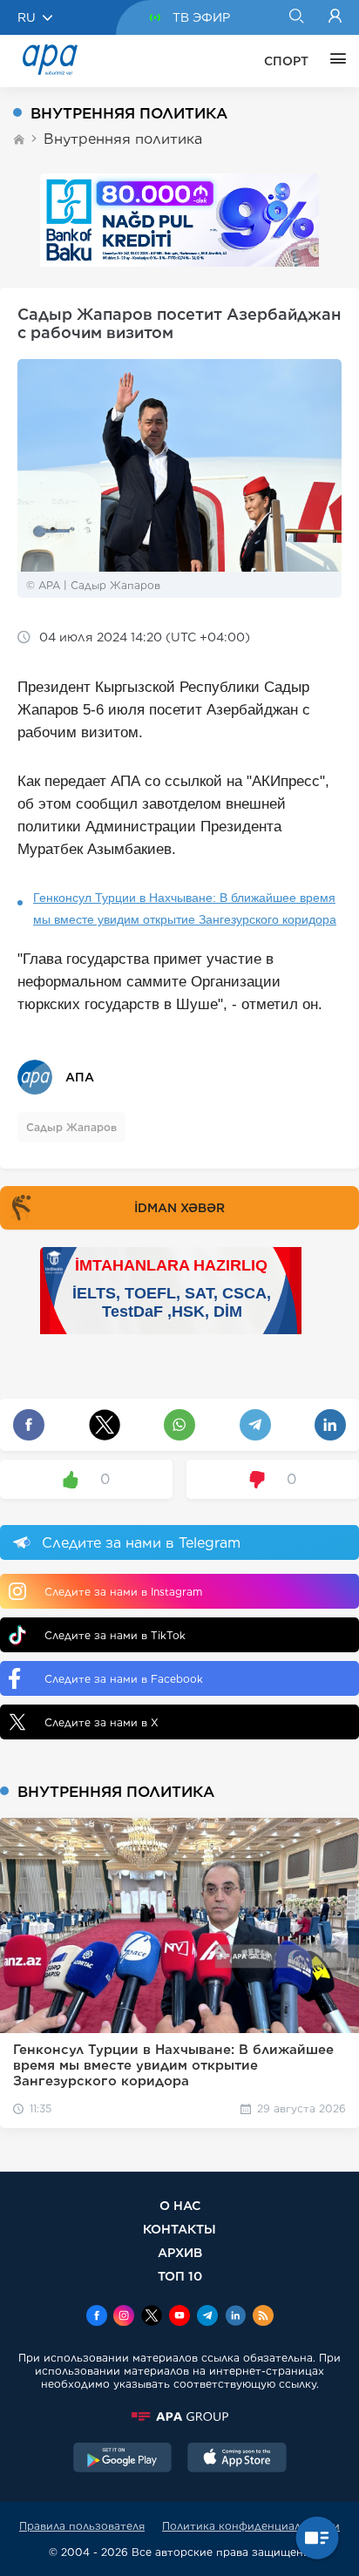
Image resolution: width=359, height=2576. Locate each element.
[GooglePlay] (123, 2459)
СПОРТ (286, 61)
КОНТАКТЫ (179, 2229)
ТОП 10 (180, 2276)
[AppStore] (237, 2459)
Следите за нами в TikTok (115, 1635)
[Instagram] (124, 2317)
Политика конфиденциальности (251, 2526)
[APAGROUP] (179, 2417)
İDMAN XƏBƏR (179, 1208)
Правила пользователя (82, 2526)
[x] (152, 2317)
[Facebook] (97, 2317)
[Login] (335, 17)
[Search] (296, 17)
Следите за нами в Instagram (123, 1592)
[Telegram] (207, 2317)
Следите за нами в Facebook (124, 1679)
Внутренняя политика (123, 139)
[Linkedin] (235, 2317)
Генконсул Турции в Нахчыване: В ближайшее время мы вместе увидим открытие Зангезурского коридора (185, 908)
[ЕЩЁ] (334, 61)
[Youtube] (179, 2317)
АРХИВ (180, 2252)
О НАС (180, 2205)
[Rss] (263, 2317)
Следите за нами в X (102, 1722)
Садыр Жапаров (71, 1127)
